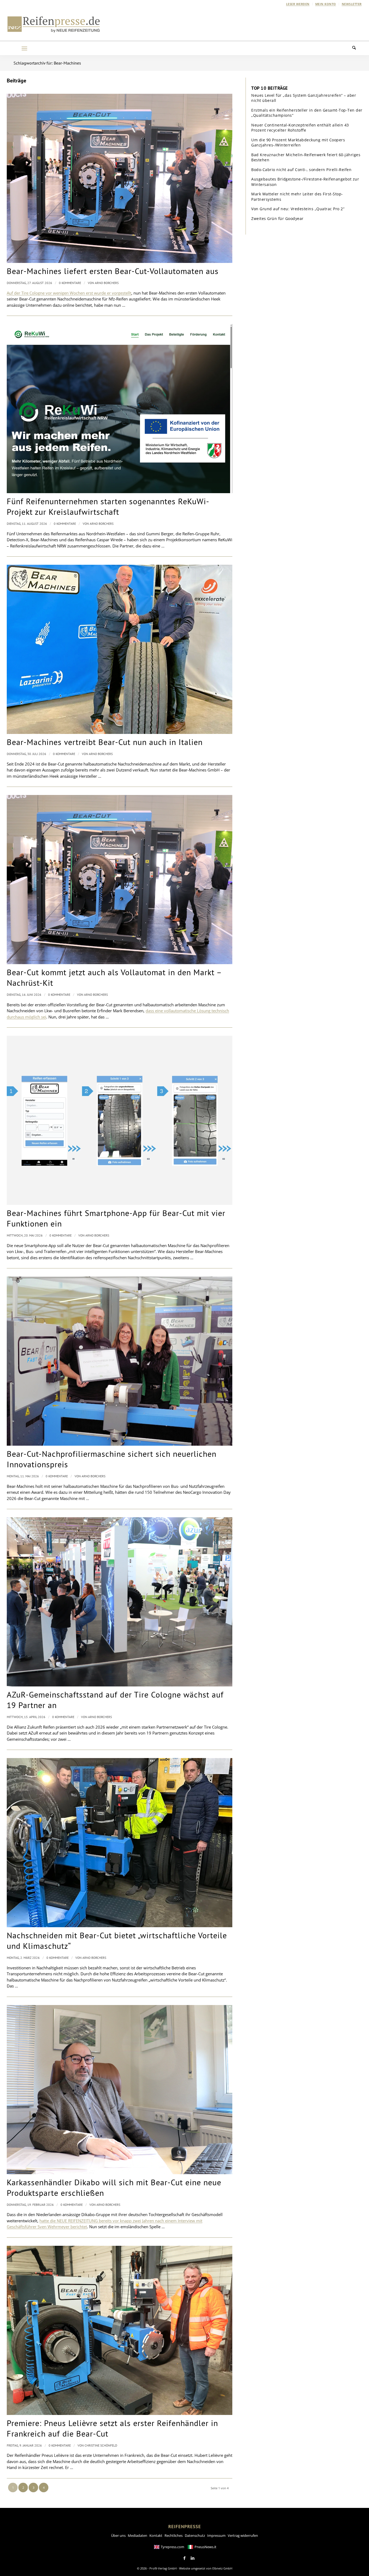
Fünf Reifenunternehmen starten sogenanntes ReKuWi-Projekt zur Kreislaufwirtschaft (108, 506)
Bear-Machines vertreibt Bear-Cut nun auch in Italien (105, 742)
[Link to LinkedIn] (193, 2558)
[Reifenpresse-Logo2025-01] (54, 24)
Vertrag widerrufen (243, 2535)
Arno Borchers (107, 283)
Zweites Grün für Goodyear (277, 218)
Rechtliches (174, 2535)
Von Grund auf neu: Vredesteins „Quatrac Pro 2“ (298, 209)
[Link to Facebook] (185, 2558)
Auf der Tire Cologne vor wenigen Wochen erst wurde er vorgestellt (69, 293)
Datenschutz (195, 2535)
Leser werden (298, 4)
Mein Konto (326, 4)
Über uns (118, 2535)
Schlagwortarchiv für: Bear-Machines (47, 63)
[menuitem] (298, 4)
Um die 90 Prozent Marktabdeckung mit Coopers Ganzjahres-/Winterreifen (298, 143)
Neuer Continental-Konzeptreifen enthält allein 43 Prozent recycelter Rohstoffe (300, 128)
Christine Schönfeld (101, 2445)
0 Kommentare (70, 283)
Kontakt (156, 2535)
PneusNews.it (205, 2547)
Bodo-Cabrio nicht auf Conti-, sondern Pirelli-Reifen (301, 170)
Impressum (216, 2535)
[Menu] (24, 48)
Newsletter (352, 4)
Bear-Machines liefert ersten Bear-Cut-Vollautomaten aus (113, 271)
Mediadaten (137, 2535)
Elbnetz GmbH (222, 2568)
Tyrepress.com (172, 2547)
